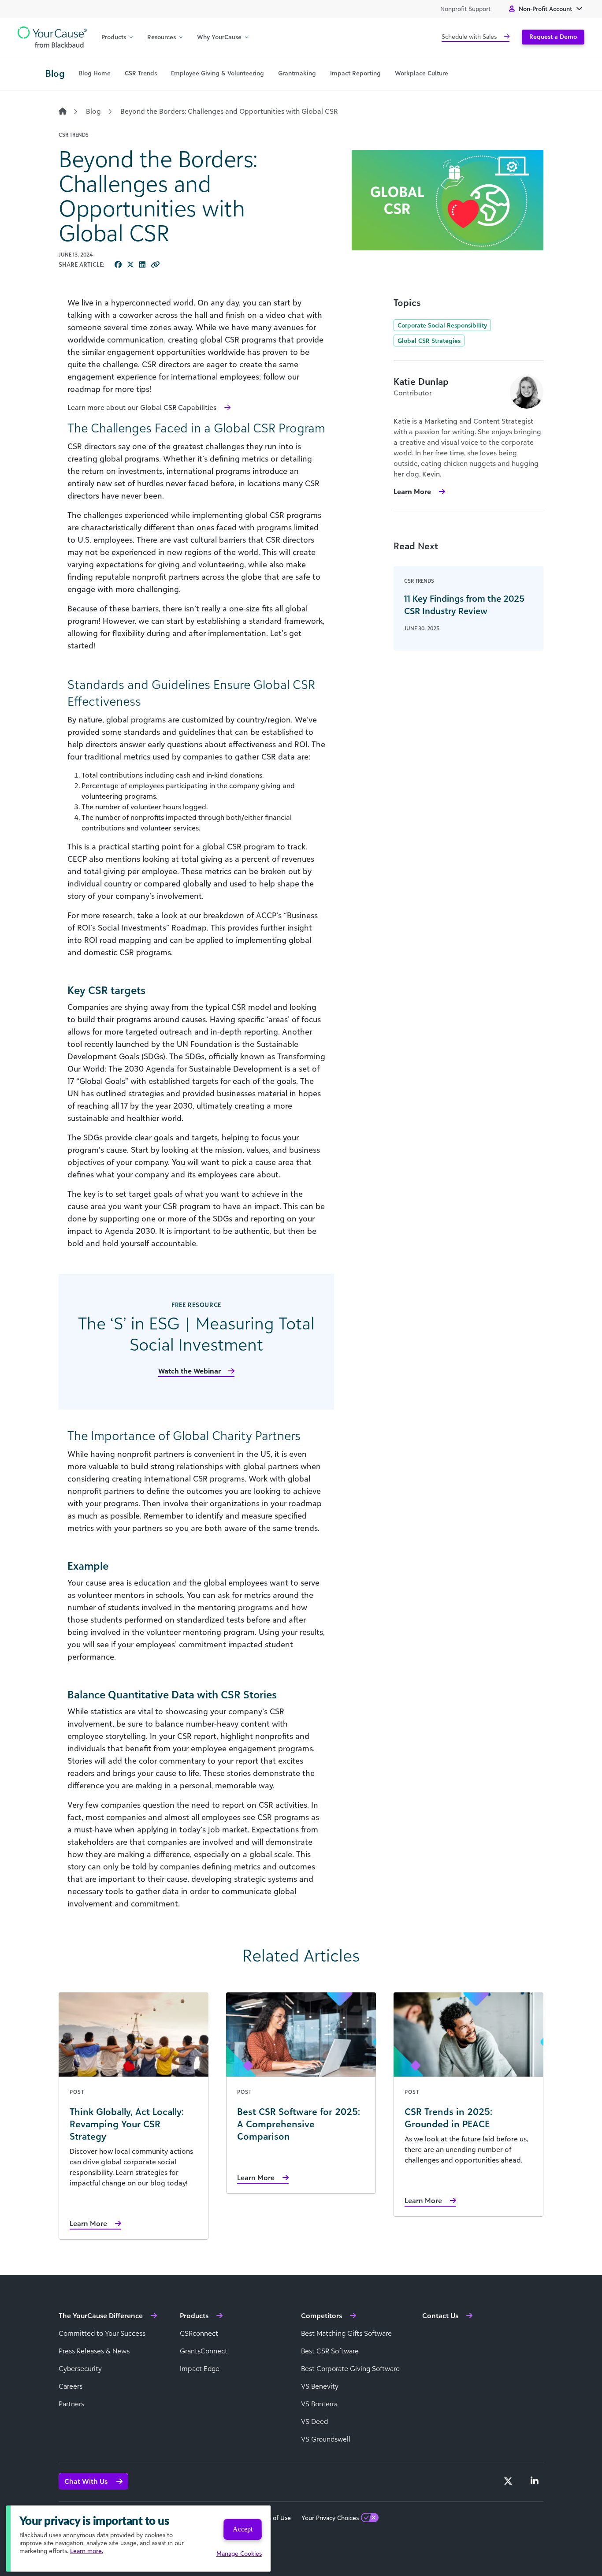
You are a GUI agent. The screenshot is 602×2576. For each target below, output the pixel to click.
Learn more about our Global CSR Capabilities (142, 407)
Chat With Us (87, 2481)
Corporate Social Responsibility (442, 325)
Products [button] (114, 37)
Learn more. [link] (87, 2551)
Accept (243, 2529)
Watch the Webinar (190, 1371)
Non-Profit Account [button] (545, 9)
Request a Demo (553, 36)
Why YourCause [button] (219, 37)
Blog (93, 111)
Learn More (412, 491)
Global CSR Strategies (429, 341)
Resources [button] (162, 37)
